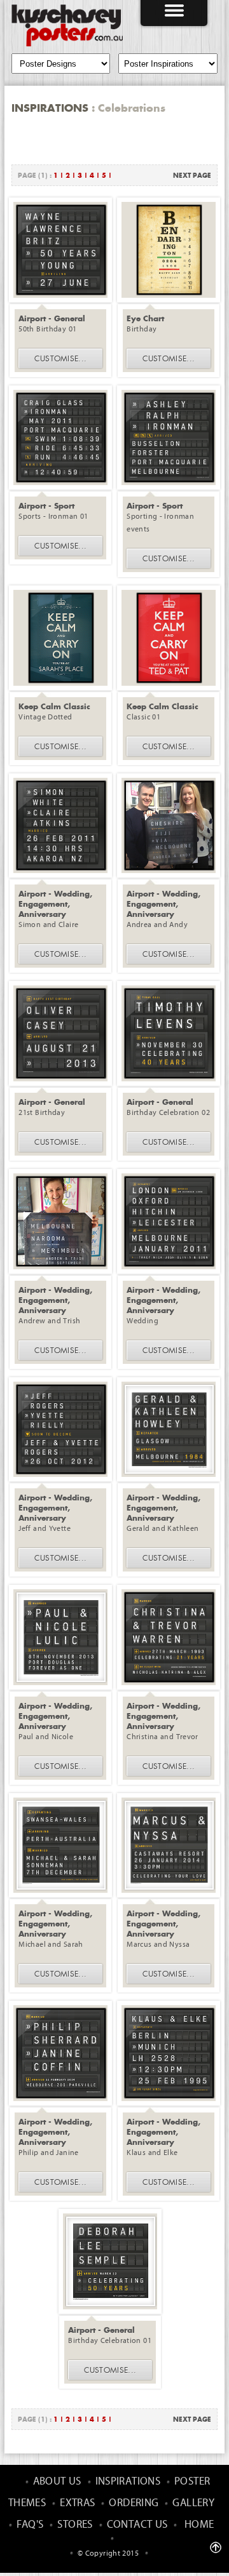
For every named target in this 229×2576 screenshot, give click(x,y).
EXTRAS (77, 2503)
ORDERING (134, 2503)
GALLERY (193, 2503)
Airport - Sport (46, 505)
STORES (75, 2525)
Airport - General (52, 318)
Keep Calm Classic (54, 706)
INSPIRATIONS (128, 2482)
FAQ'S (30, 2525)
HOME (199, 2525)
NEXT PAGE (192, 175)
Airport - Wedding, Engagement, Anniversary (55, 904)
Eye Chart (145, 318)
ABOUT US (57, 2482)
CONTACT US (137, 2525)
